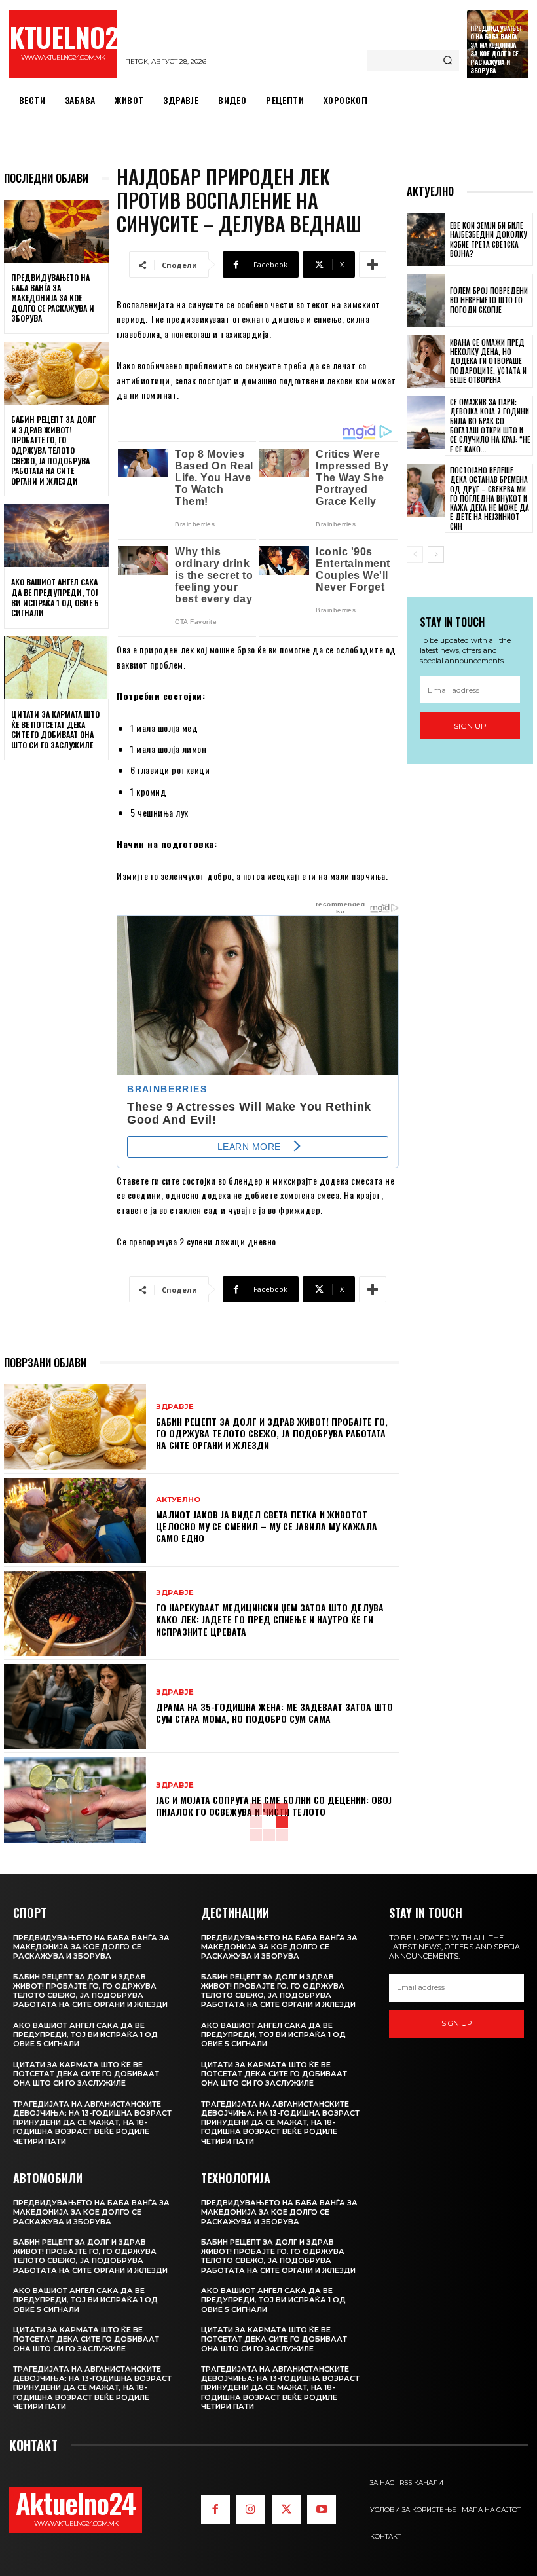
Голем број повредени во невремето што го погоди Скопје (489, 300)
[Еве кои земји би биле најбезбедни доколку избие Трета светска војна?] (426, 239)
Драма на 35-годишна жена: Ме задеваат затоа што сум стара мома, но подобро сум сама (274, 1713)
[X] (286, 2510)
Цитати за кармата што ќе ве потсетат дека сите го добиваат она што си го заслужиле (55, 729)
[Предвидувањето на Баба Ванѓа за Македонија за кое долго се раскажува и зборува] (56, 231)
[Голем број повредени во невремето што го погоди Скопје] (426, 300)
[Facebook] (215, 2510)
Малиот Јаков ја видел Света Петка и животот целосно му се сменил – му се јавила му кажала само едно (267, 1526)
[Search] (448, 61)
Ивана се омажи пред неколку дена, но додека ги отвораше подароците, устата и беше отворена (488, 361)
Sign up (470, 726)
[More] (373, 265)
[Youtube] (322, 2510)
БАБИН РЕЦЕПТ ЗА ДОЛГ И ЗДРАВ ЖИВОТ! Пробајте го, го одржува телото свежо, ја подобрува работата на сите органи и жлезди (53, 450)
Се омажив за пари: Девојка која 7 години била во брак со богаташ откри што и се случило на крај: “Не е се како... (490, 425)
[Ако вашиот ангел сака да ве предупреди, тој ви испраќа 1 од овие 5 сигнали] (56, 536)
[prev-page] (415, 555)
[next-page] (436, 555)
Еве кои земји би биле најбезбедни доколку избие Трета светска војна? (489, 239)
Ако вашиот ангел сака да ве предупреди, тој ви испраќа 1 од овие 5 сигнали (55, 597)
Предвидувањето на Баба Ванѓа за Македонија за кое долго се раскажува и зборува (496, 49)
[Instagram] (251, 2510)
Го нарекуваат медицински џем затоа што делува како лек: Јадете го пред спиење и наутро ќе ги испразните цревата (270, 1619)
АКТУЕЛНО (178, 1500)
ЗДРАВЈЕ (175, 1407)
